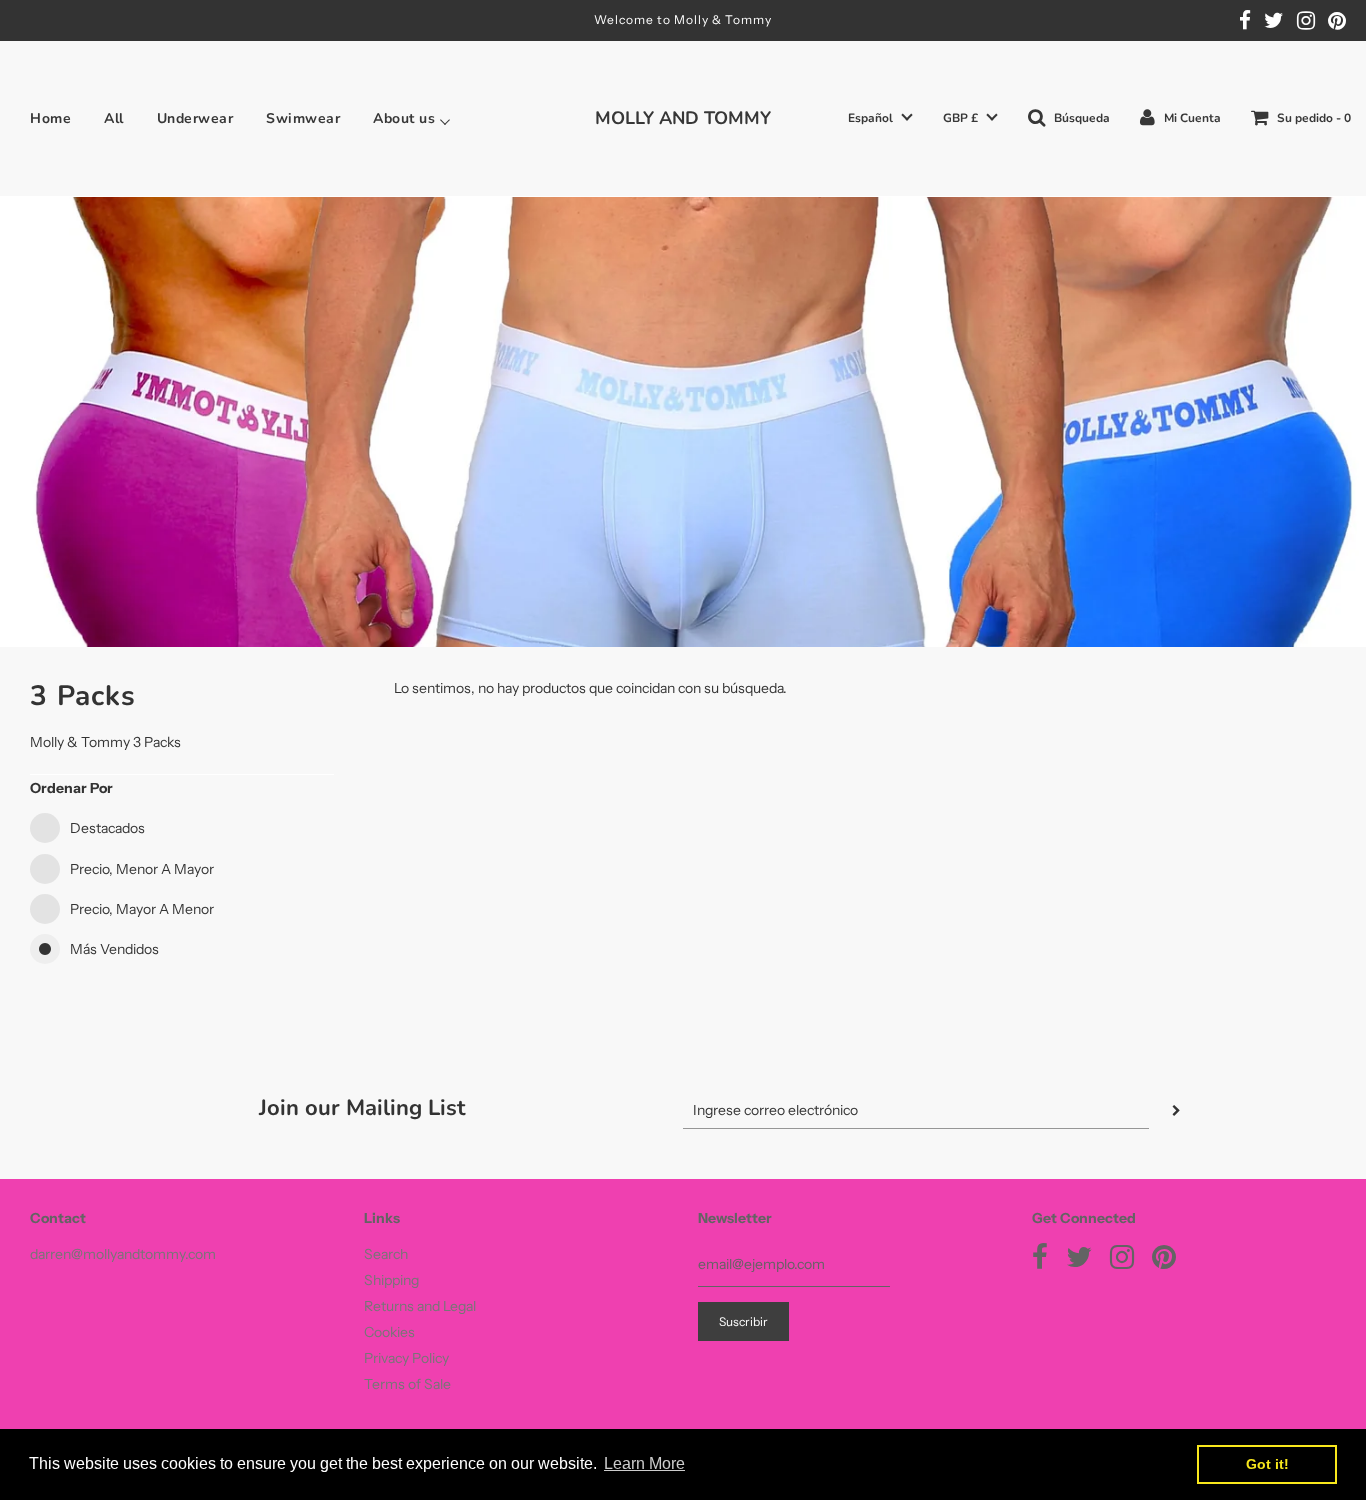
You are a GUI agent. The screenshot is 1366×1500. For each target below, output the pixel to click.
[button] (880, 118)
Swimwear (303, 119)
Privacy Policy (406, 1358)
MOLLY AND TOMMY (683, 118)
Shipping (391, 1280)
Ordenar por (71, 788)
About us (404, 119)
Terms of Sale (407, 1384)
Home (50, 119)
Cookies (389, 1332)
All (114, 119)
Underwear (195, 119)
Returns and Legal (420, 1306)
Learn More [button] (644, 1463)
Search (386, 1254)
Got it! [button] (1267, 1464)
